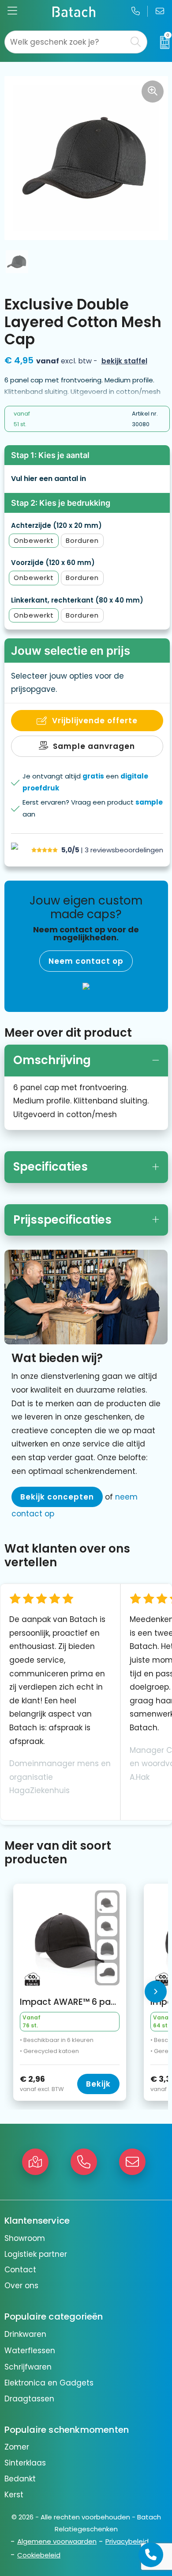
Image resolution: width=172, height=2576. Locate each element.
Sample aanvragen (94, 746)
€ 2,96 (42, 2084)
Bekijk (98, 2084)
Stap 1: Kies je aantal (50, 455)
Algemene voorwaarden (57, 2541)
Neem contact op (86, 961)
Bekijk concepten (57, 1497)
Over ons (21, 2286)
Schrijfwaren (28, 2367)
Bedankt (20, 2479)
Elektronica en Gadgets (49, 2383)
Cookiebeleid (39, 2555)
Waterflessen (30, 2351)
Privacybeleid (127, 2541)
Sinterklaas (25, 2463)
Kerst (14, 2495)
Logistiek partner (36, 2254)
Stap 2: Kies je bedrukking (61, 503)
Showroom (25, 2238)
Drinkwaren (25, 2334)
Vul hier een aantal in (49, 479)
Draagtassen (29, 2399)
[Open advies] (151, 2555)
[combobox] (66, 42)
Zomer (17, 2447)
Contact (20, 2270)
